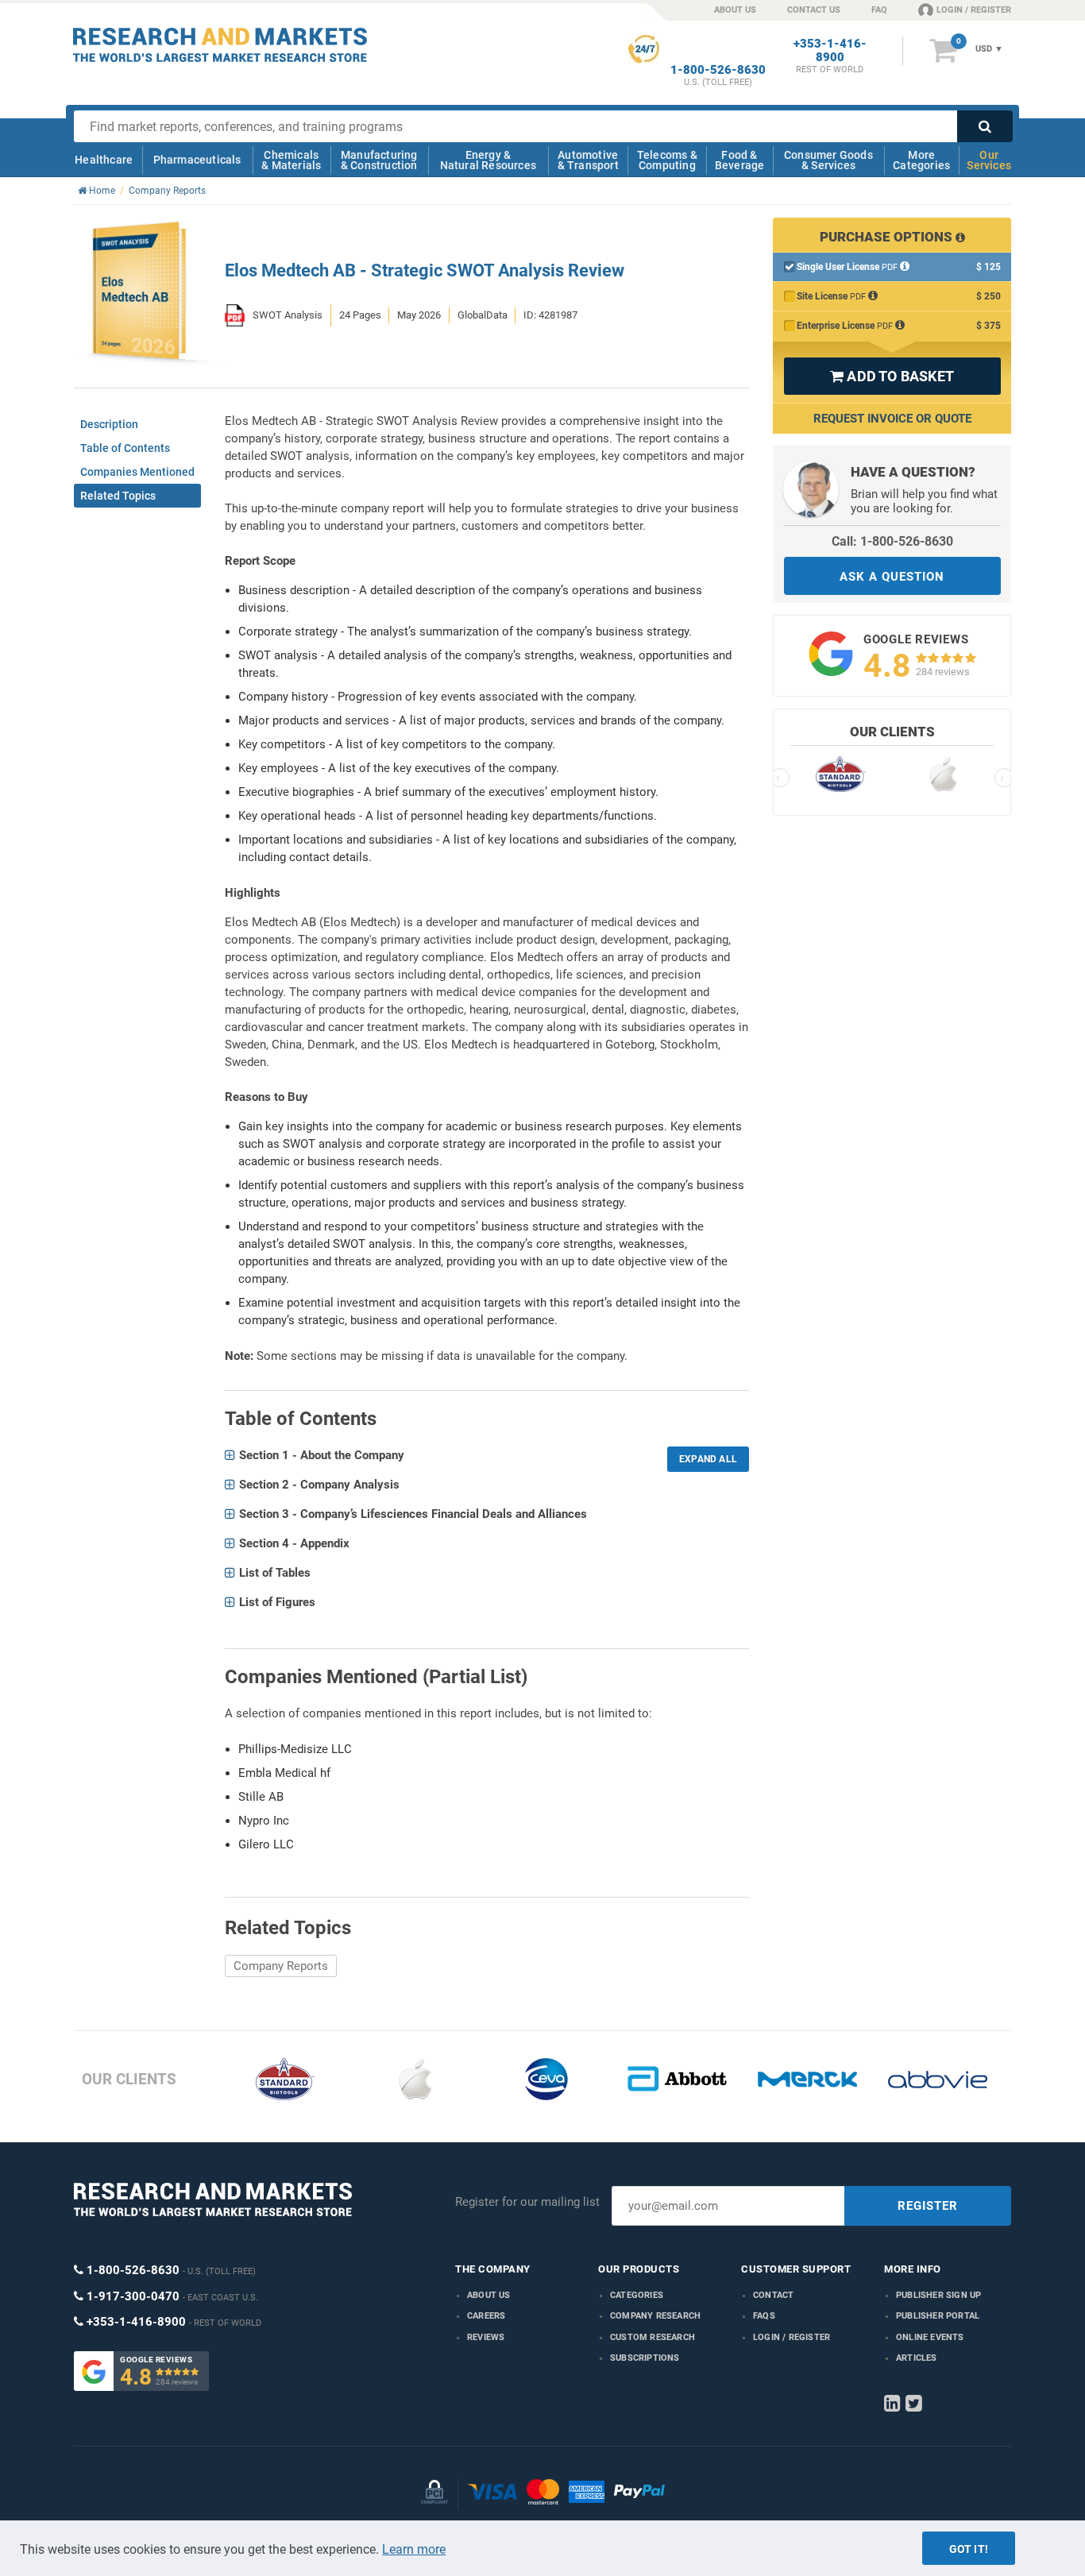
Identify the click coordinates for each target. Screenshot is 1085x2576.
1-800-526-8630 (718, 70)
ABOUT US (735, 10)
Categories (637, 2295)
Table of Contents (125, 448)
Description (109, 424)
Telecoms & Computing (667, 160)
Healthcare (104, 160)
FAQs (764, 2316)
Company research (655, 2316)
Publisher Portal (938, 2316)
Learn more (414, 2549)
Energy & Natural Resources (488, 160)
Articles (917, 2358)
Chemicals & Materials (291, 160)
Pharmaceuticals (197, 160)
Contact (773, 2295)
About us (489, 2295)
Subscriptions (645, 2358)
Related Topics (118, 496)
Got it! (969, 2549)
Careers (486, 2316)
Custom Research (653, 2337)
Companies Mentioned (137, 472)
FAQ (879, 10)
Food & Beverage (740, 160)
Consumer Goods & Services (828, 160)
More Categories (921, 160)
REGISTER (928, 2206)
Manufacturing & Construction (379, 160)
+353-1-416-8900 (830, 51)
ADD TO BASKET (892, 376)
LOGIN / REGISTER (974, 10)
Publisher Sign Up (938, 2295)
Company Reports (281, 1966)
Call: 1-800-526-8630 (892, 541)
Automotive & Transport (588, 160)
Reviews (486, 2337)
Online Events (930, 2337)
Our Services (989, 160)
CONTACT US (814, 10)
